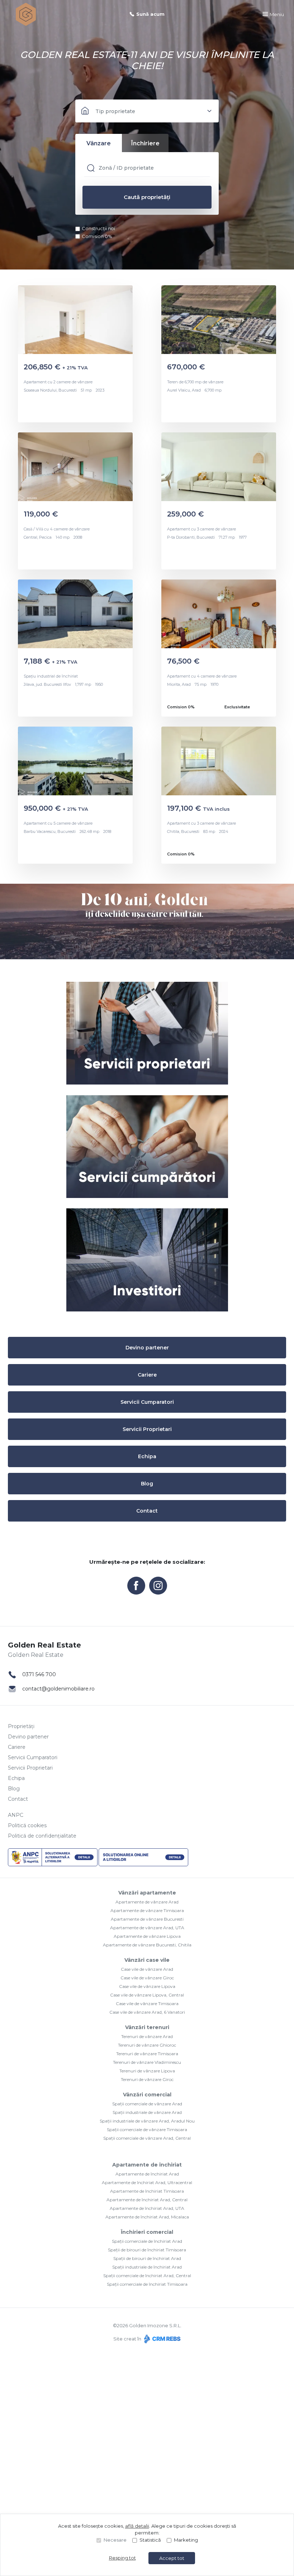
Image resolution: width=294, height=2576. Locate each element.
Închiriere (145, 143)
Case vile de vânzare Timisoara (147, 2003)
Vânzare (99, 143)
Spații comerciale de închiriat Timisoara (147, 2284)
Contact (147, 1511)
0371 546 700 (39, 1674)
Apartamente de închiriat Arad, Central (147, 2200)
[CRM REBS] (162, 2339)
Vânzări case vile (147, 1960)
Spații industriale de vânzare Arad (147, 2112)
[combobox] (147, 111)
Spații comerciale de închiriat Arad (147, 2241)
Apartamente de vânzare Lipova (147, 1936)
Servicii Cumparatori (147, 1402)
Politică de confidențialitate (42, 1836)
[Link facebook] (136, 1586)
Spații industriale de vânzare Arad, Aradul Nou (147, 2121)
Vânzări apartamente (147, 1893)
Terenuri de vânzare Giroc (147, 2079)
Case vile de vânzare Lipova (147, 1986)
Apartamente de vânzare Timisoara (147, 1910)
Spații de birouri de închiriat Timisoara (147, 2250)
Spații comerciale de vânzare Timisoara (147, 2129)
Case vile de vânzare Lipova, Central (147, 1995)
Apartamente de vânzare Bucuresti (147, 1919)
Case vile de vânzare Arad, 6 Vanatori (147, 2012)
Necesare (115, 2540)
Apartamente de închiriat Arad (147, 2174)
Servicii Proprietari (147, 1429)
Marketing (186, 2540)
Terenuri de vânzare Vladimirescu (147, 2062)
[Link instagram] (158, 1586)
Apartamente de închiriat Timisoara (147, 2191)
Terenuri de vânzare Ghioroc (147, 2045)
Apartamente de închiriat (147, 2165)
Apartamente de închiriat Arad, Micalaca (147, 2217)
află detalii (137, 2526)
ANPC (16, 1815)
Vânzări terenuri (147, 2027)
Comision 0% (97, 236)
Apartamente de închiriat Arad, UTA (147, 2208)
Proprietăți (21, 1726)
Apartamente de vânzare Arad (147, 1902)
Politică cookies (27, 1825)
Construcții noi (98, 228)
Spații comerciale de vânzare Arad (147, 2104)
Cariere (147, 1375)
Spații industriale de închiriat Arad (147, 2267)
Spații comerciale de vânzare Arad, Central (147, 2138)
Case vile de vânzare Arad (147, 1969)
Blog (147, 1484)
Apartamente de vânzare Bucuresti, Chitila (147, 1945)
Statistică (150, 2540)
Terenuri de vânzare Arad (147, 2036)
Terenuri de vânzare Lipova (147, 2071)
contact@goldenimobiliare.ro (58, 1689)
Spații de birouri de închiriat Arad (147, 2258)
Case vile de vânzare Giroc (147, 1978)
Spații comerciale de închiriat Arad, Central (147, 2276)
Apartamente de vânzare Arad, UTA (147, 1928)
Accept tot (172, 2558)
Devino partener (147, 1348)
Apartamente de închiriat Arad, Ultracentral (147, 2182)
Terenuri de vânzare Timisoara (147, 2054)
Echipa (147, 1456)
